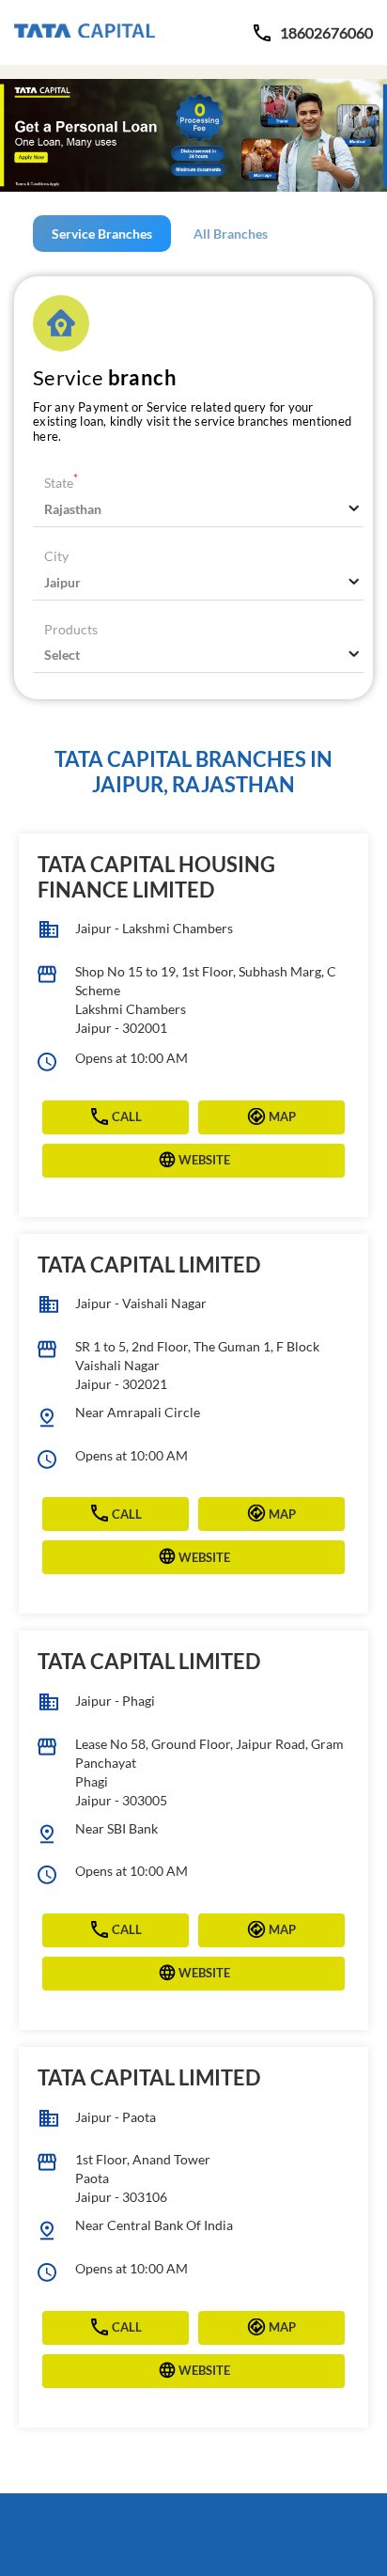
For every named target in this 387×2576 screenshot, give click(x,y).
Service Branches (102, 234)
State (61, 483)
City (56, 556)
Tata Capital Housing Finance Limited (156, 876)
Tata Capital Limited (149, 1265)
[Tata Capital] (85, 32)
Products (71, 629)
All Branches (231, 234)
